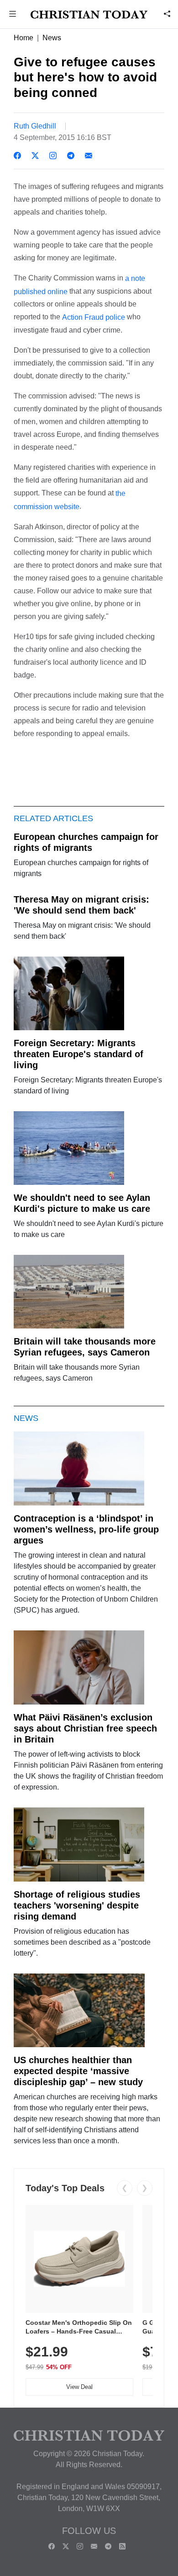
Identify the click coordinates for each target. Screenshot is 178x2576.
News (52, 38)
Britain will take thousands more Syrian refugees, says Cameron (85, 1347)
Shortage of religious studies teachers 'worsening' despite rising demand (77, 1905)
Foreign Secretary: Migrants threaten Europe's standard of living (79, 1054)
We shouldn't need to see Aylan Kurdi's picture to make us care (82, 1203)
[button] (13, 15)
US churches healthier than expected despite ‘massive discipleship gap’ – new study (78, 2071)
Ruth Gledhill (35, 126)
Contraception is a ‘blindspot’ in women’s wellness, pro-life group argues (86, 1529)
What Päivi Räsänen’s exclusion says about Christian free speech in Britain (85, 1728)
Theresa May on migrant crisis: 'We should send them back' (81, 905)
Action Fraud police (94, 317)
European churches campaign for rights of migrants (86, 842)
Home (24, 38)
